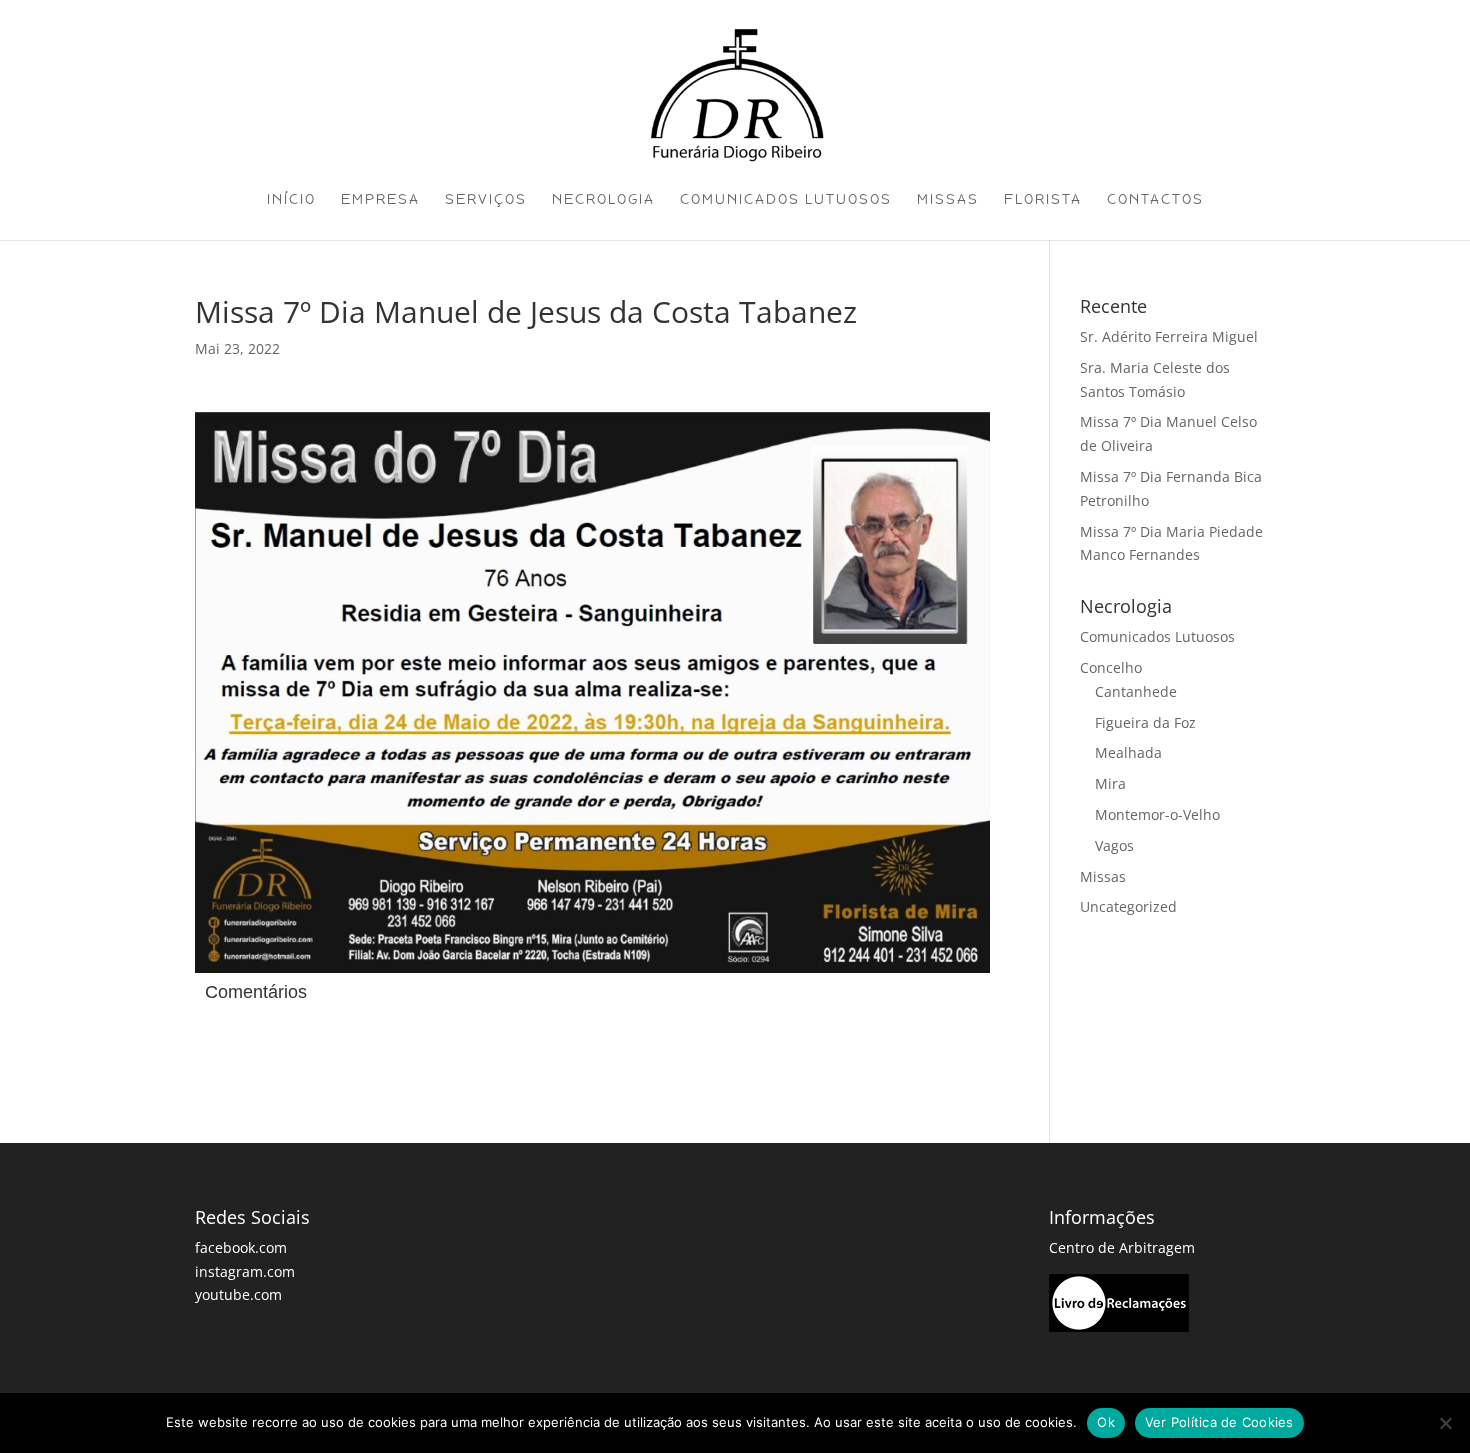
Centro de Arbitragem (1122, 1247)
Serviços (486, 200)
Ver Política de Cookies (1219, 1422)
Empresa (380, 200)
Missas (948, 200)
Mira (1110, 783)
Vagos (1114, 845)
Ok (1106, 1422)
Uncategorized (1128, 906)
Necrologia (603, 200)
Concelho (1111, 667)
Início (291, 200)
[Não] (1445, 1423)
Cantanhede (1136, 691)
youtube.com (238, 1294)
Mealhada (1128, 752)
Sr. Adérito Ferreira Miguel (1169, 336)
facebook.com (241, 1247)
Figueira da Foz (1145, 722)
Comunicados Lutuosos (786, 200)
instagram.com (245, 1271)
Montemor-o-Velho (1157, 814)
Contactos (1155, 200)
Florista (1043, 200)
